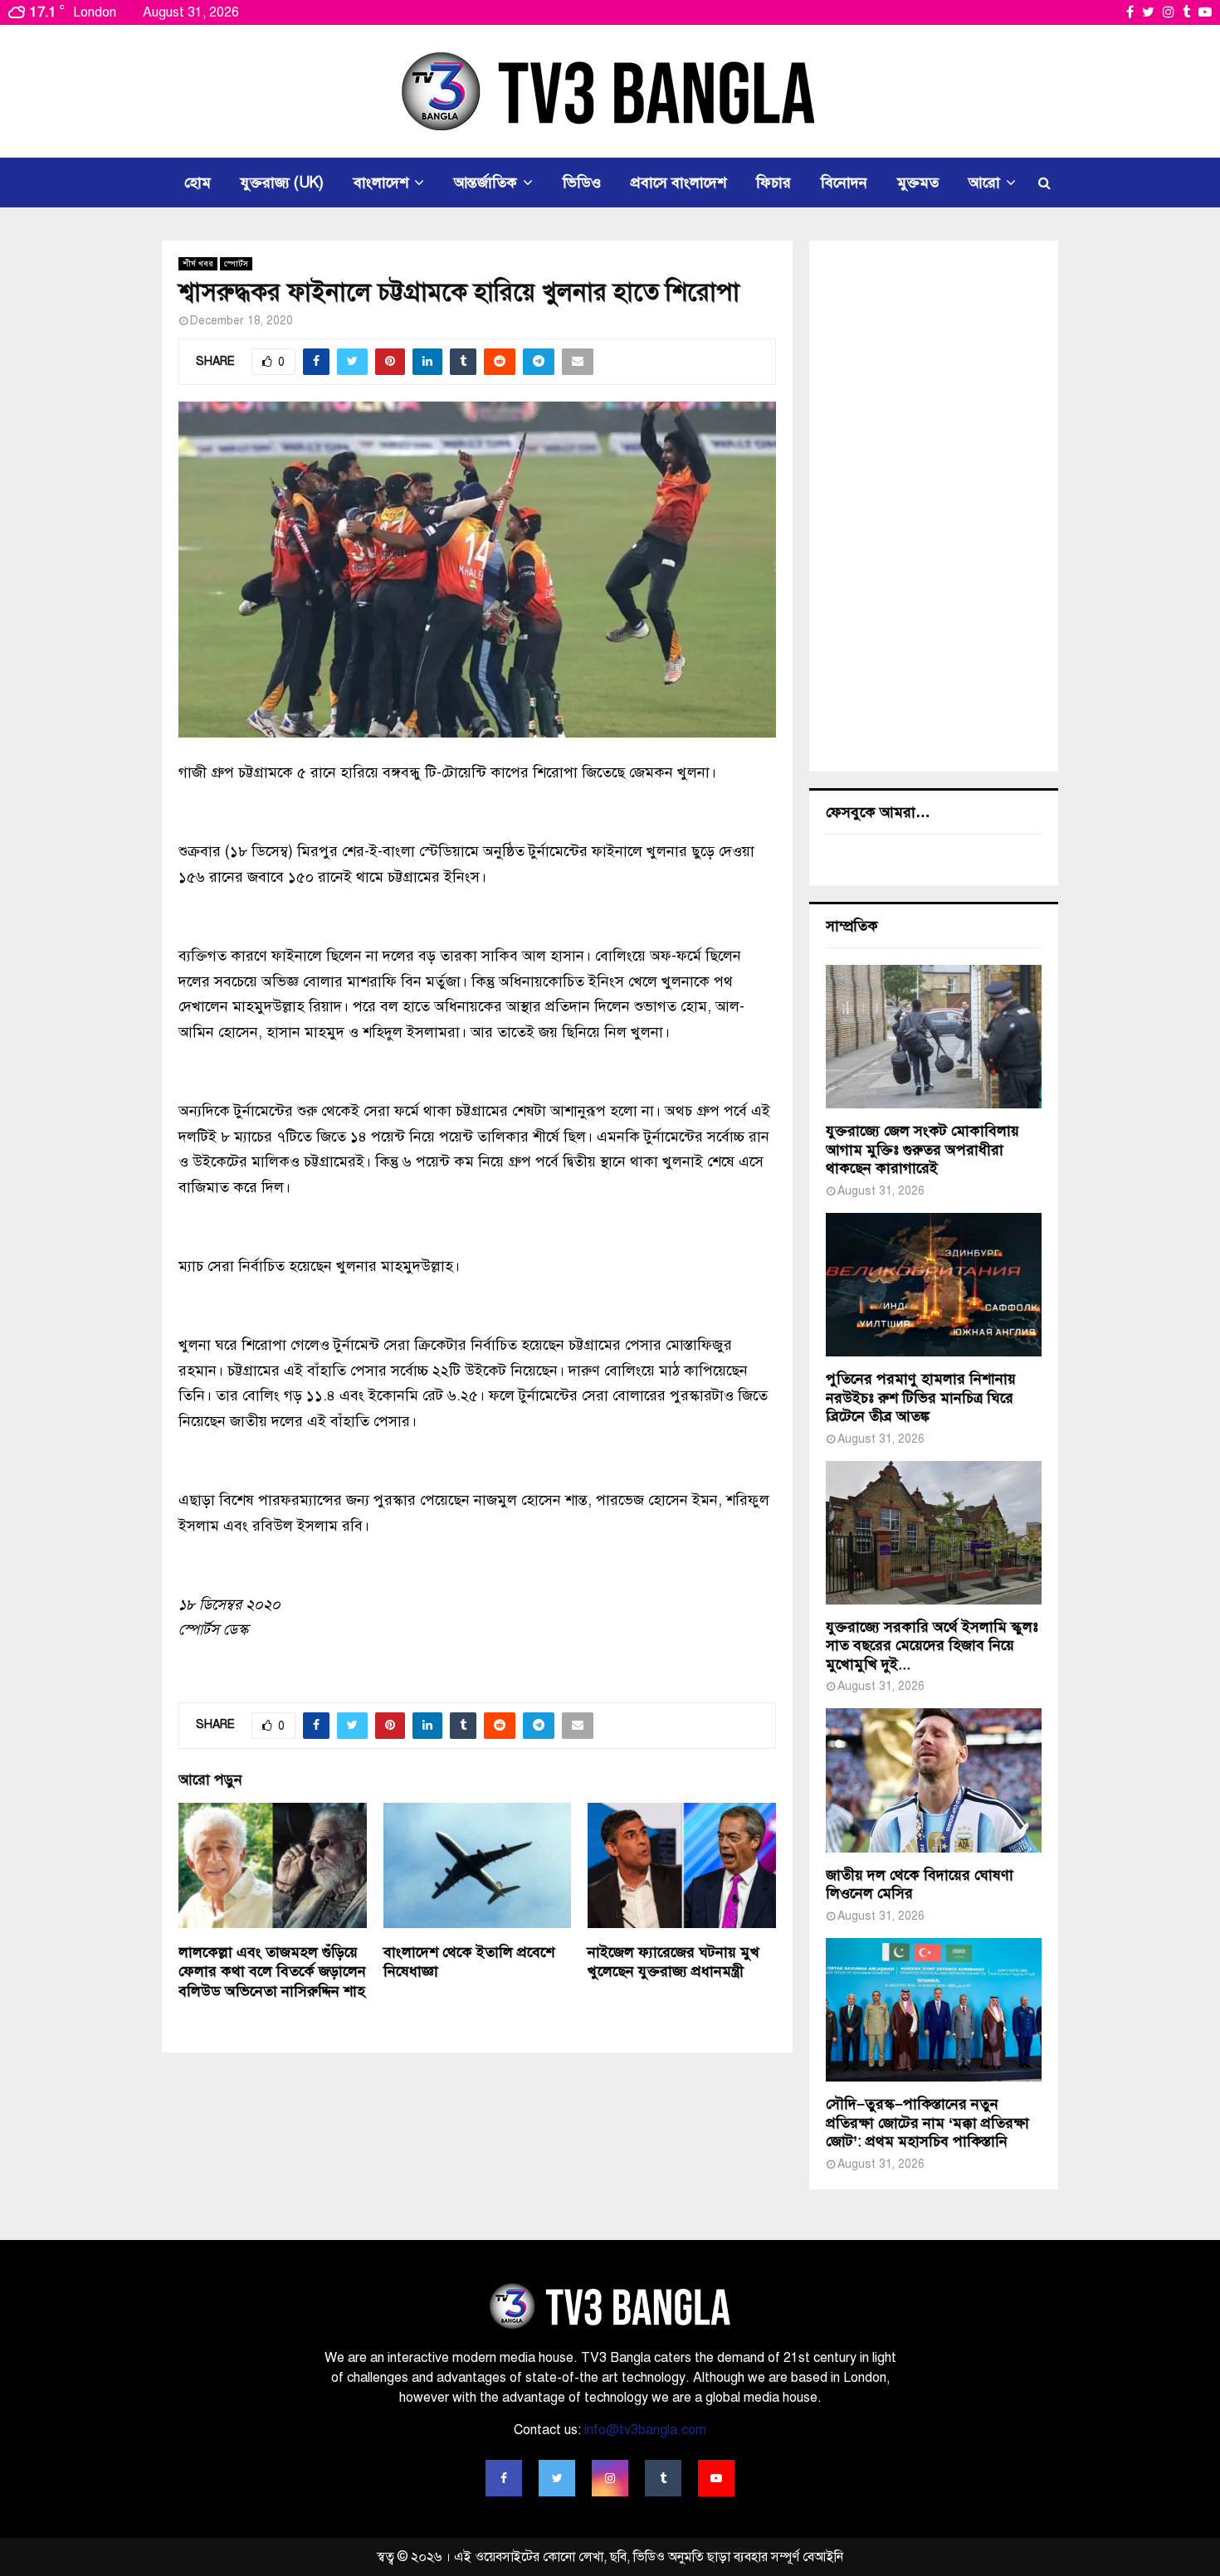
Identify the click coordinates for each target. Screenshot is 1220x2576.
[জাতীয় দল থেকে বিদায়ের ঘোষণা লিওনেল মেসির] (934, 1780)
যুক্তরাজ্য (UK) (282, 183)
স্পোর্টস (236, 263)
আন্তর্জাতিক (486, 183)
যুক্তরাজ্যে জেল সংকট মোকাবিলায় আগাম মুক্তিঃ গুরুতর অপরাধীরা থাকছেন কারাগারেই (922, 1149)
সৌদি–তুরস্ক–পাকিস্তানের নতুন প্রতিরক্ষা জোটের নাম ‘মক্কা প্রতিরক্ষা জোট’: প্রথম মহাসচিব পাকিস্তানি (927, 2123)
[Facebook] (504, 2478)
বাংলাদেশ (381, 183)
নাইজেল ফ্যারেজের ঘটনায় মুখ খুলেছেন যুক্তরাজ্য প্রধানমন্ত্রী (673, 1962)
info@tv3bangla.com (645, 2430)
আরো (984, 183)
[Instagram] (610, 2478)
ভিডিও (582, 183)
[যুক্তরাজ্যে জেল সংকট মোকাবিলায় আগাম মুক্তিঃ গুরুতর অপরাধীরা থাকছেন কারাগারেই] (934, 1037)
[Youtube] (716, 2478)
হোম (198, 183)
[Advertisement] (934, 506)
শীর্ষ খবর (198, 263)
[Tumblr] (663, 2478)
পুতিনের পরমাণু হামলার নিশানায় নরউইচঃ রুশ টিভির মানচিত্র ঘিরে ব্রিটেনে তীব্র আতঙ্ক (921, 1398)
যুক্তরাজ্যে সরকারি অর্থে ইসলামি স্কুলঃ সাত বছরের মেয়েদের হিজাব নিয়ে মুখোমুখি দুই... (932, 1646)
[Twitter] (557, 2478)
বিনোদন (844, 183)
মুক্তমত (918, 183)
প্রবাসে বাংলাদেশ (678, 183)
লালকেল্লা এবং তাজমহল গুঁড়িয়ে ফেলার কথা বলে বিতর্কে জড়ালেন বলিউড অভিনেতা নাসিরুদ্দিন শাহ (272, 1972)
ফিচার (773, 183)
